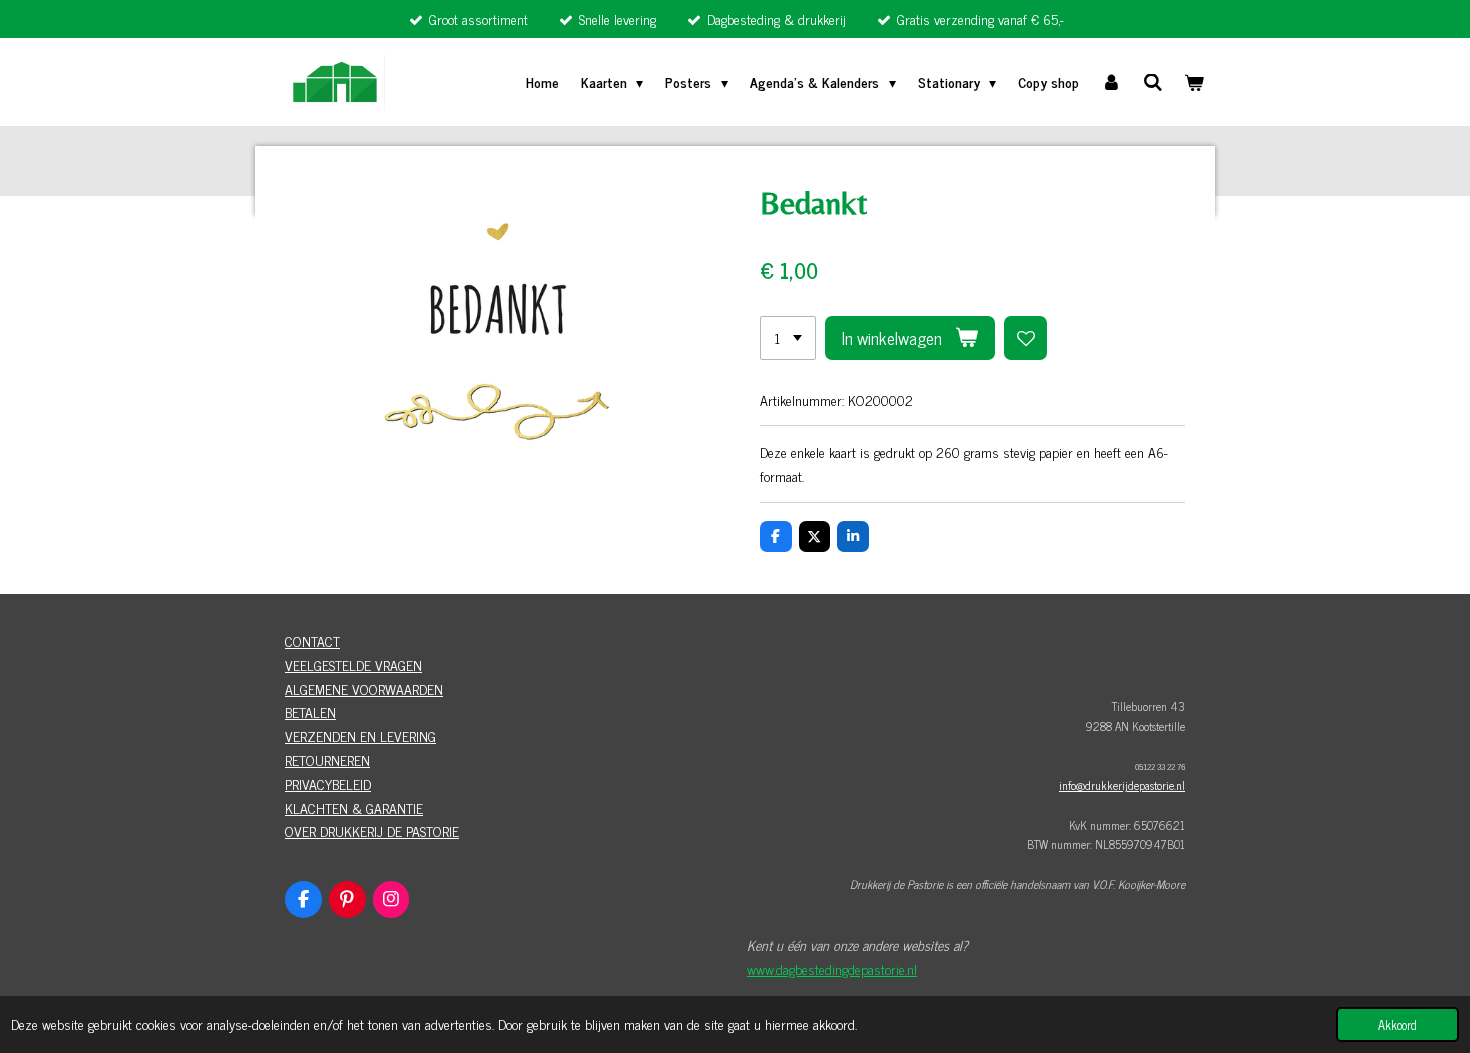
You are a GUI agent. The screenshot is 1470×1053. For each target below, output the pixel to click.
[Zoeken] (1153, 81)
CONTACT (312, 640)
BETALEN (310, 711)
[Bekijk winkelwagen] (1194, 82)
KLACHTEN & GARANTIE (354, 807)
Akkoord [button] (1397, 1024)
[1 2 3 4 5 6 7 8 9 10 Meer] (788, 338)
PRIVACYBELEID (328, 783)
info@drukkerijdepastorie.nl (1122, 785)
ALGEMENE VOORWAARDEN (364, 688)
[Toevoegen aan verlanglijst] (1026, 338)
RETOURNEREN (327, 759)
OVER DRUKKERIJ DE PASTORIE (372, 830)
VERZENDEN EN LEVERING (360, 735)
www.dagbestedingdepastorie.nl (832, 968)
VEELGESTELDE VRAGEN (353, 664)
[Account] (1111, 82)
